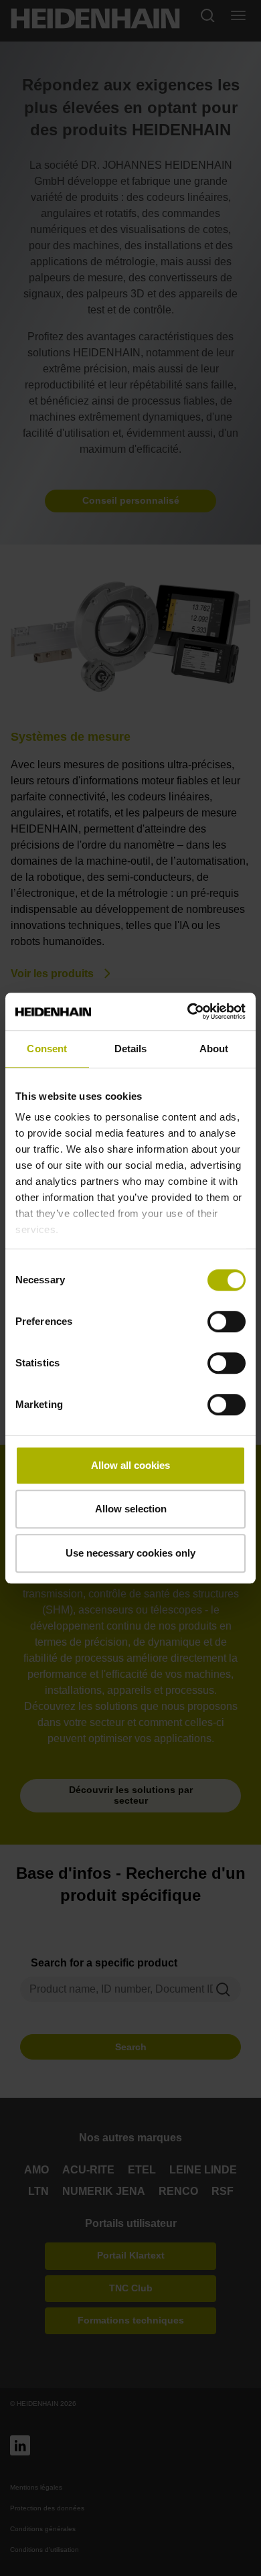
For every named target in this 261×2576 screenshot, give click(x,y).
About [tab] (214, 1049)
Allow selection (131, 1509)
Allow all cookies (130, 1465)
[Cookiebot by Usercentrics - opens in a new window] (188, 1011)
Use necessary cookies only (130, 1553)
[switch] (227, 1321)
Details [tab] (131, 1049)
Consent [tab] (47, 1049)
